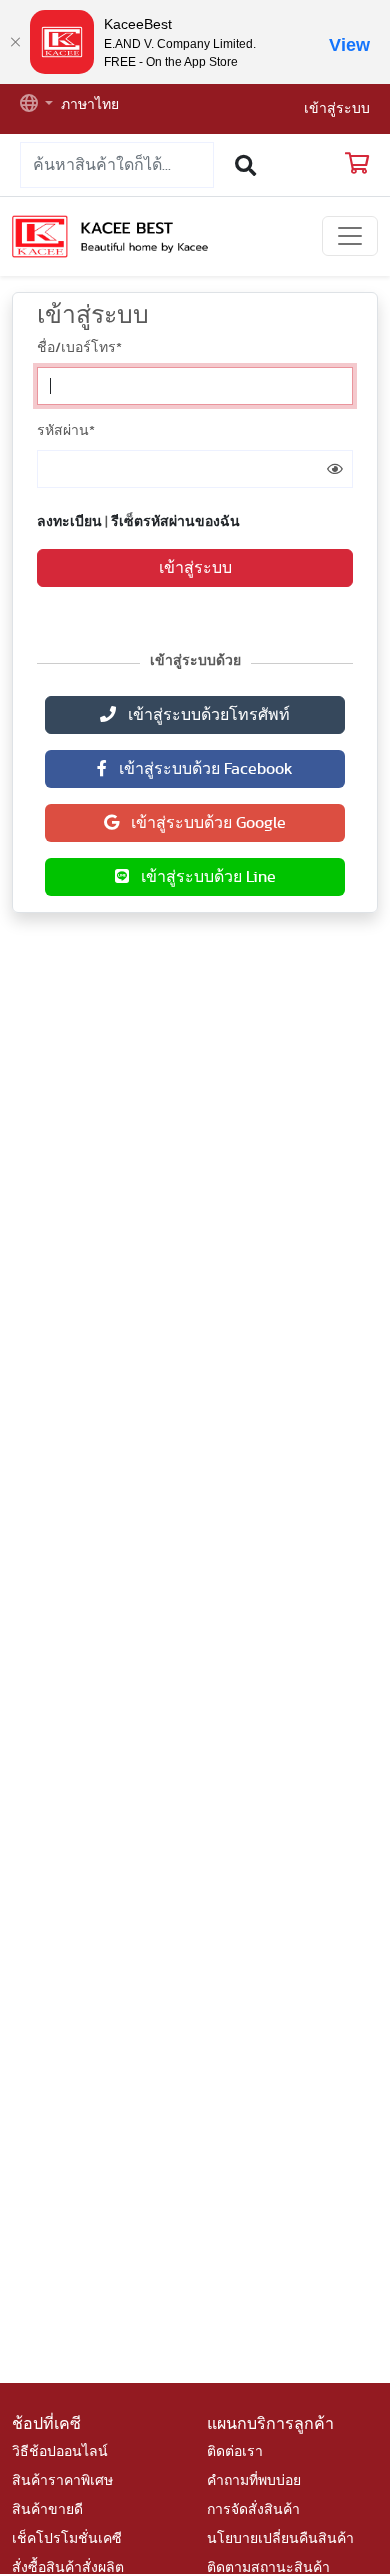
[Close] (15, 42)
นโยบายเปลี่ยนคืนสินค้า (280, 2539)
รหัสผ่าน (66, 431)
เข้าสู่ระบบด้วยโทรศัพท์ (203, 715)
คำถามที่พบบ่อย (254, 2481)
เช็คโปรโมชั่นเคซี (67, 2539)
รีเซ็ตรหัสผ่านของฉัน (175, 522)
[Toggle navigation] (350, 236)
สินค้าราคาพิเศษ (62, 2481)
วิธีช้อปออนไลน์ (60, 2452)
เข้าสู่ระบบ (337, 109)
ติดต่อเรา (235, 2452)
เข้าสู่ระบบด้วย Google (202, 823)
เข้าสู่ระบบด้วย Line (202, 877)
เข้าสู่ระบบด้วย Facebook (200, 769)
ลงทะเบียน (69, 522)
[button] (36, 105)
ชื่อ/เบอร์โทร (79, 348)
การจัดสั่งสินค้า (253, 2510)
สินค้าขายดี (47, 2510)
